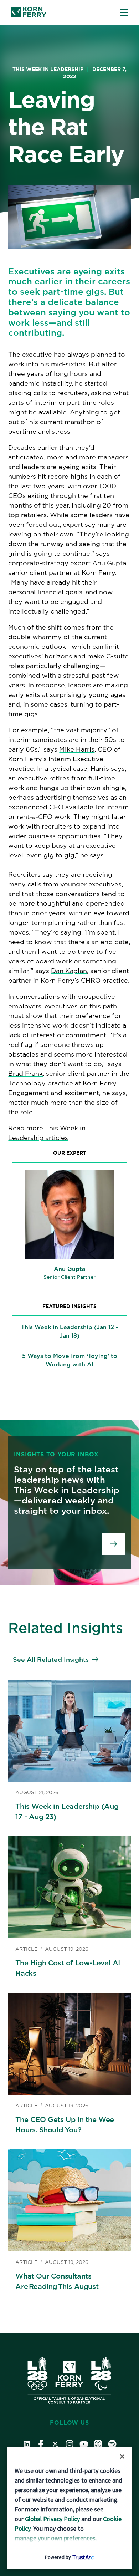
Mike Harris (77, 749)
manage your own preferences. (56, 2538)
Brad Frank (25, 1073)
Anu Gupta (109, 563)
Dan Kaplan (69, 971)
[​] (113, 1544)
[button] (124, 12)
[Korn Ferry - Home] (29, 12)
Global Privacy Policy (52, 2519)
